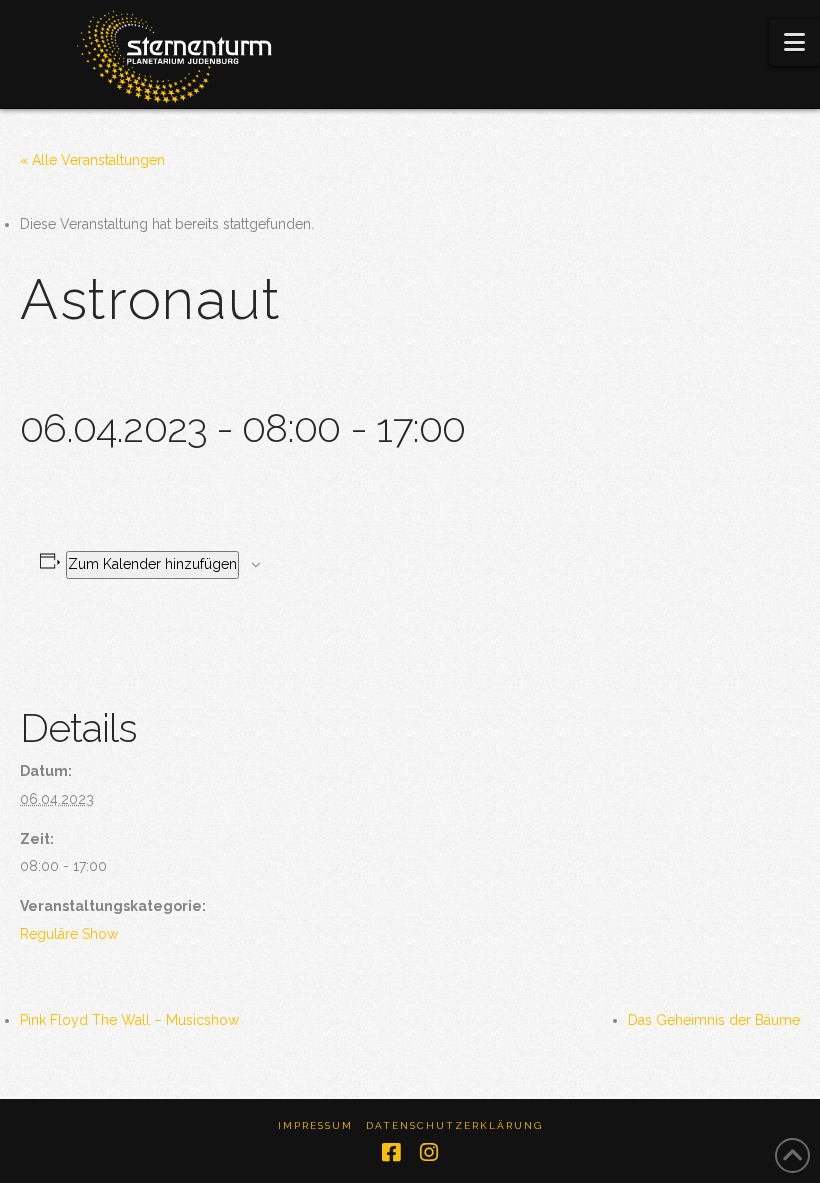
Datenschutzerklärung (454, 1125)
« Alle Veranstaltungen (92, 160)
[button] (794, 42)
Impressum (315, 1125)
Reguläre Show (69, 934)
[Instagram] (429, 1152)
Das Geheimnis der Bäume (714, 1020)
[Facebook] (391, 1152)
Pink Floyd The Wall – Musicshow (129, 1020)
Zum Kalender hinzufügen (152, 564)
